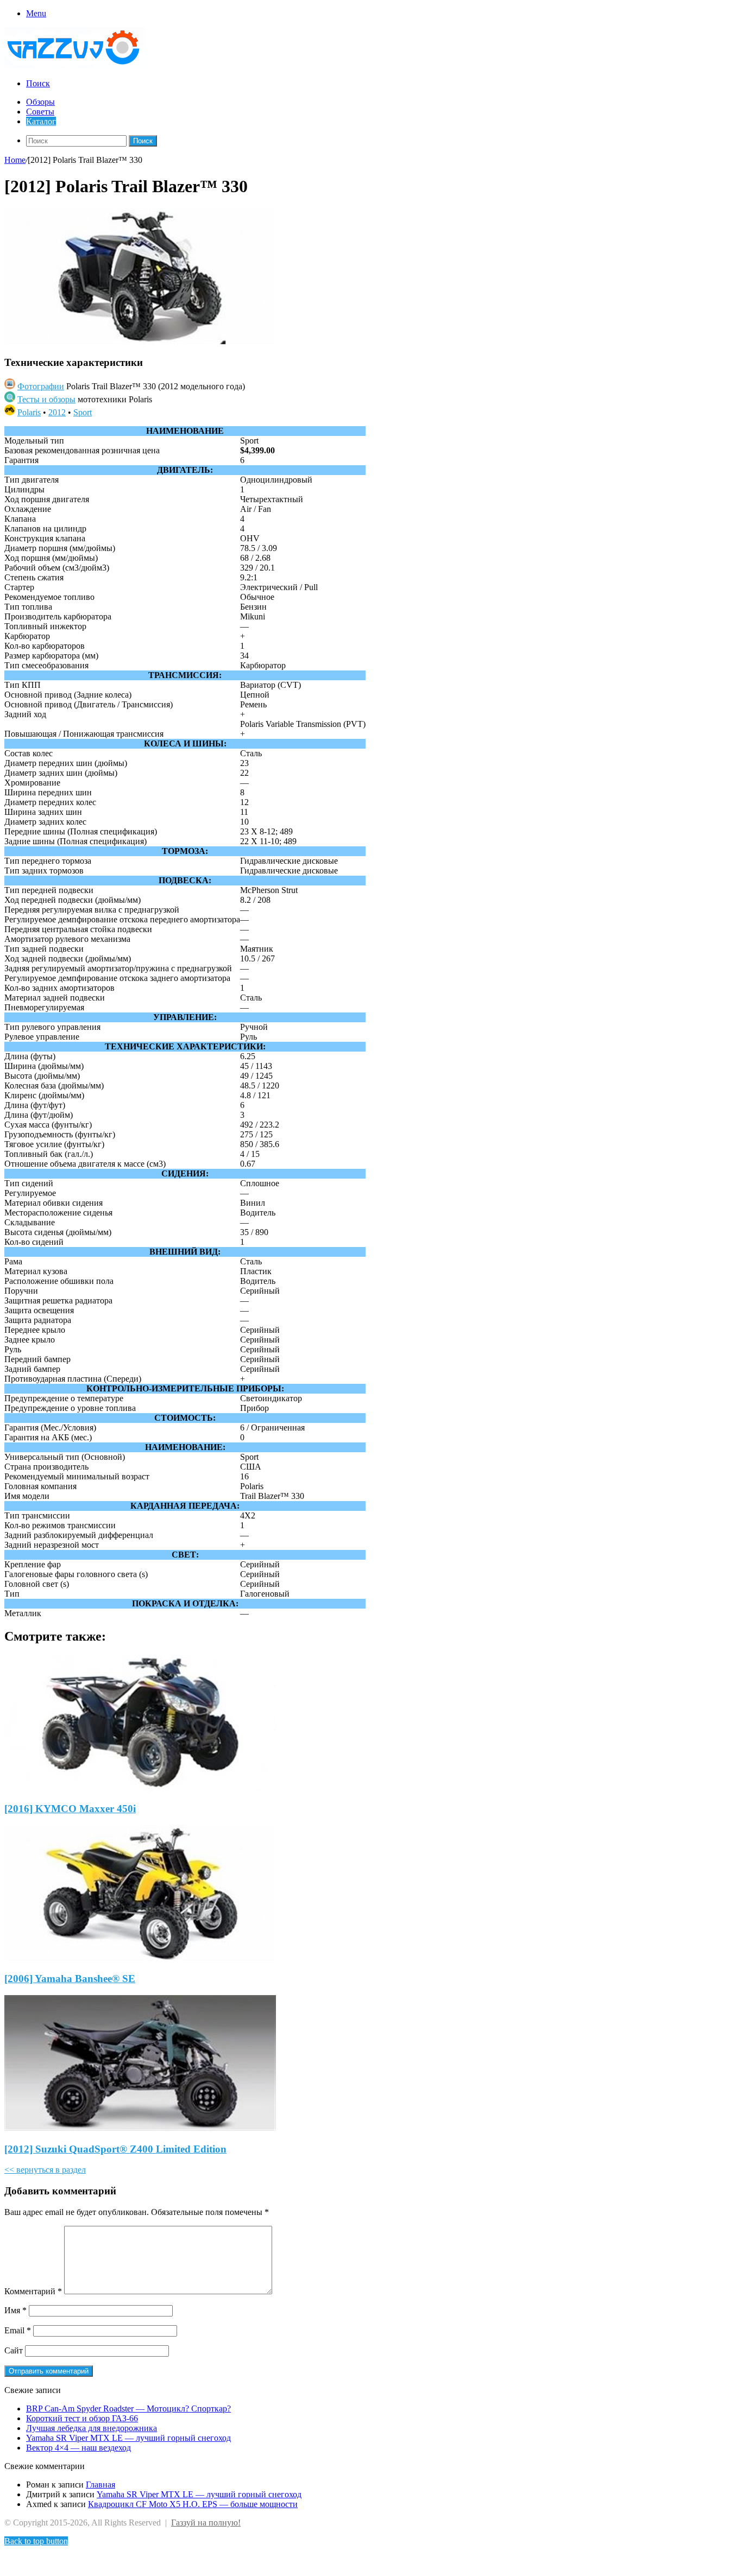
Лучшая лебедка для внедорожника (92, 2428)
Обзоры (40, 102)
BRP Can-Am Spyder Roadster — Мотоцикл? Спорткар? (128, 2409)
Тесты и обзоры (46, 399)
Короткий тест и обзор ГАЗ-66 (82, 2418)
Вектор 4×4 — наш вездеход (78, 2448)
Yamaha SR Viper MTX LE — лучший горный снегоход (128, 2438)
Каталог (41, 121)
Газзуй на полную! (206, 2523)
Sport (83, 412)
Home (15, 160)
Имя (15, 2310)
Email (18, 2330)
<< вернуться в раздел (45, 2170)
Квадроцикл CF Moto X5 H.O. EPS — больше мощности (193, 2504)
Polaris (29, 412)
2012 (57, 412)
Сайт (14, 2350)
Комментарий (33, 2291)
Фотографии (41, 386)
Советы (40, 112)
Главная (100, 2485)
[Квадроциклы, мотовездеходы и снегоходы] (81, 65)
